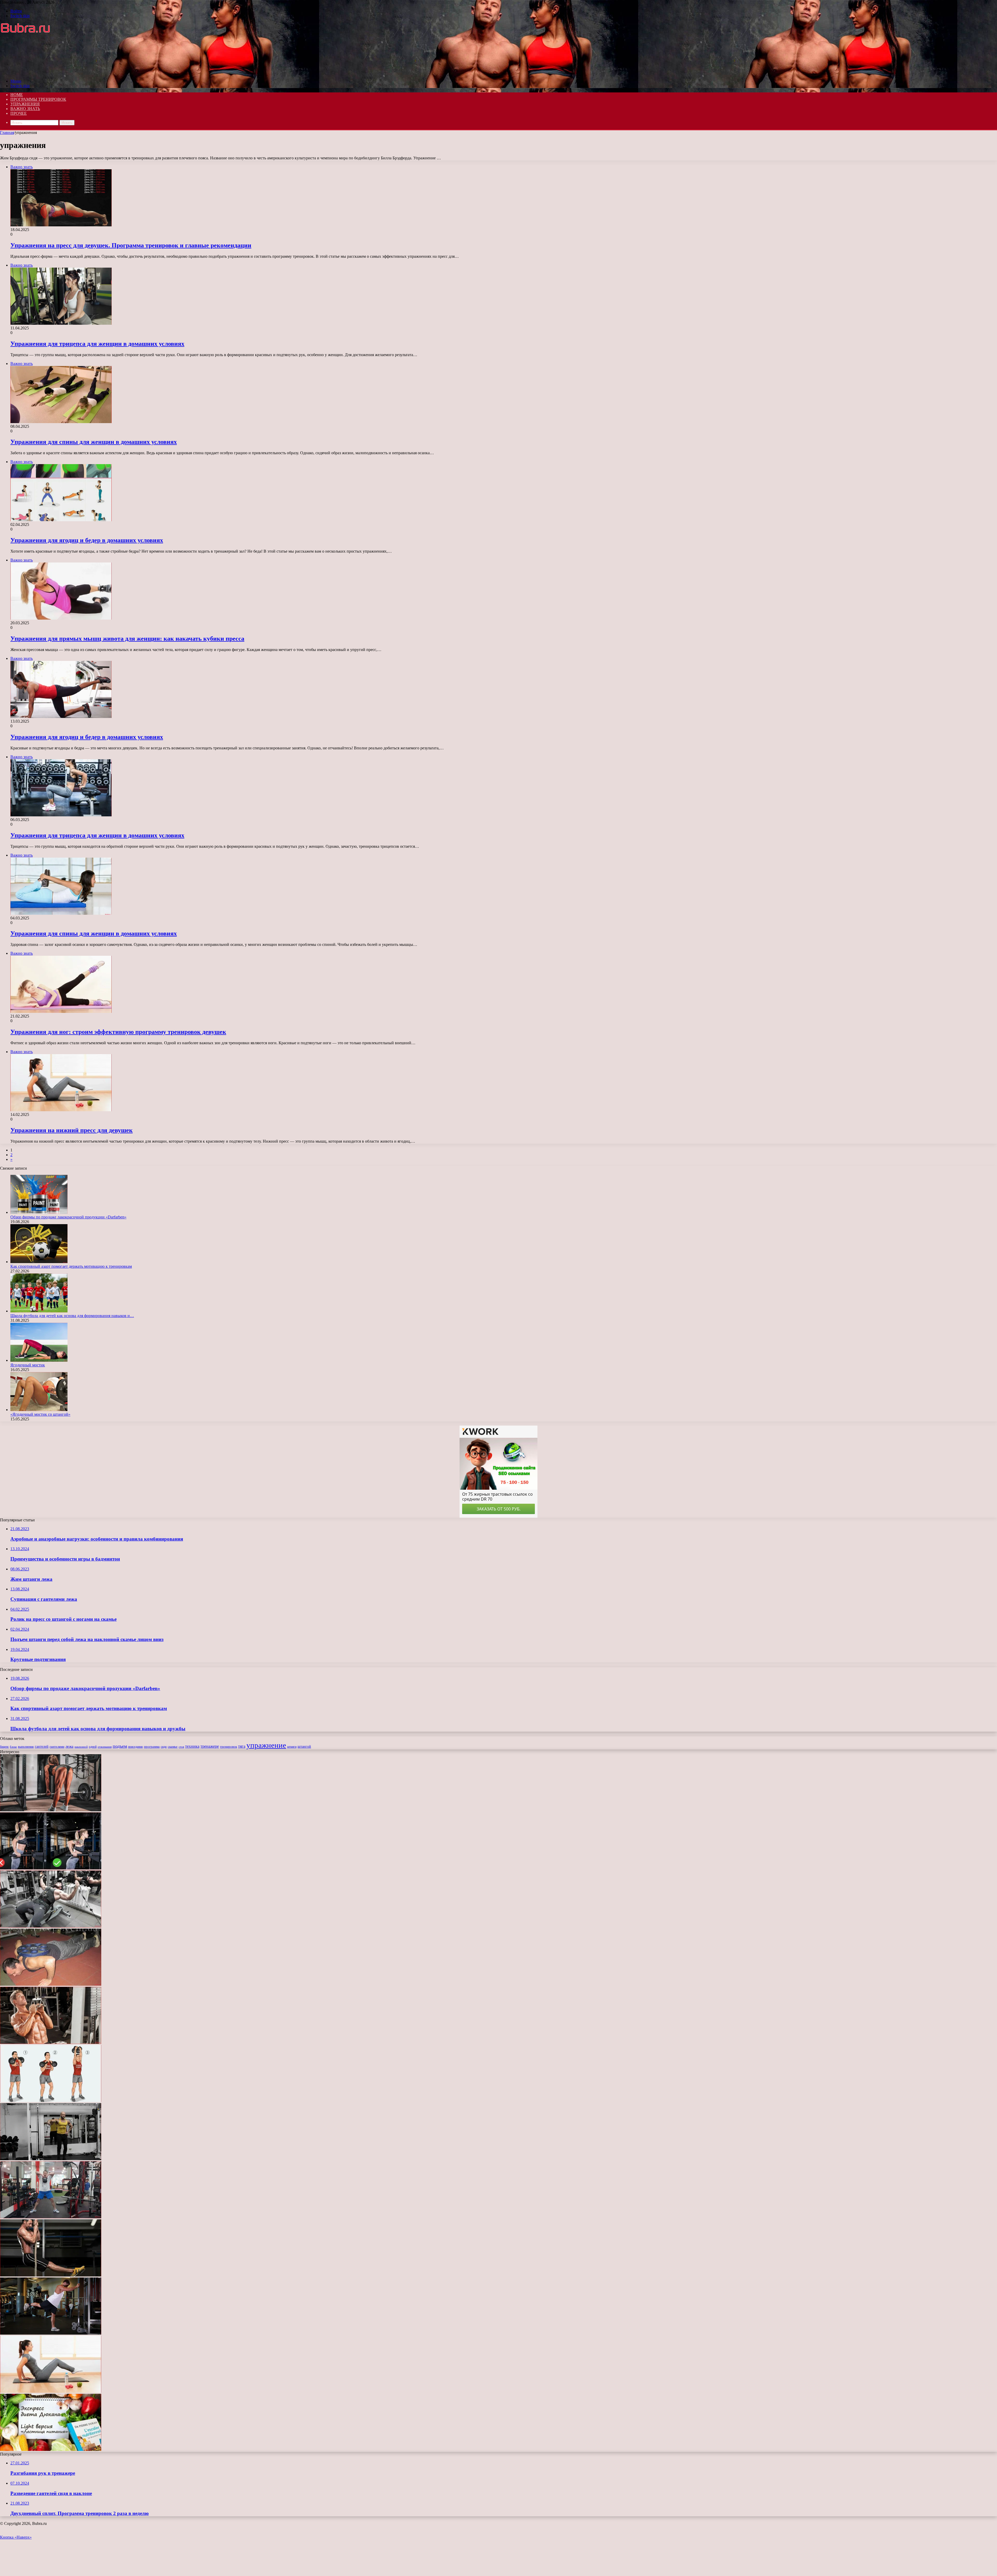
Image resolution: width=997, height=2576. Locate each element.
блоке (13, 1747)
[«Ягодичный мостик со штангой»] (39, 1410)
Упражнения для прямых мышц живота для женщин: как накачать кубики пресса (127, 639)
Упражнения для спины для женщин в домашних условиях (94, 442)
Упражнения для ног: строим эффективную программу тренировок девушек (118, 1032)
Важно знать (25, 109)
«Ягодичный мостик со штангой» (40, 1414)
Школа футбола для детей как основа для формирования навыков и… (72, 1316)
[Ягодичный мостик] (39, 1360)
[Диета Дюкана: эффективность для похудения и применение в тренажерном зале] (51, 2449)
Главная (7, 133)
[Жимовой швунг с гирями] (51, 2101)
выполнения (26, 1747)
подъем (120, 1746)
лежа (69, 1746)
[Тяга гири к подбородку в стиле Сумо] (51, 2217)
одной (93, 1747)
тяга (242, 1746)
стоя (181, 1747)
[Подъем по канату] (51, 2275)
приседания (135, 1747)
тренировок (228, 1747)
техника (192, 1746)
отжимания (105, 1747)
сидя (164, 1747)
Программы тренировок (38, 99)
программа (152, 1747)
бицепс (4, 1747)
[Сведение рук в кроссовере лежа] (51, 1926)
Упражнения (25, 104)
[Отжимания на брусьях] (51, 1868)
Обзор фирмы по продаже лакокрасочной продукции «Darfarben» (68, 1217)
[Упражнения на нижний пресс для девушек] (51, 2391)
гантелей (42, 1747)
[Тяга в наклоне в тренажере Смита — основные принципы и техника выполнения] (51, 1810)
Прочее (19, 113)
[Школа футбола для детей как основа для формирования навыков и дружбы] (39, 1311)
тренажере (210, 1746)
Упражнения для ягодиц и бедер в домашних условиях (87, 540)
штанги (292, 1747)
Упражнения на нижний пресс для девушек (72, 1130)
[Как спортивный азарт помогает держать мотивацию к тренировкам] (39, 1262)
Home (17, 95)
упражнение (266, 1745)
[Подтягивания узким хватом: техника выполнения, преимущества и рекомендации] (51, 2042)
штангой (304, 1747)
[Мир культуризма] (30, 72)
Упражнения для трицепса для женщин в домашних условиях (97, 344)
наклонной (81, 1747)
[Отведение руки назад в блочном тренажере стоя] (51, 2159)
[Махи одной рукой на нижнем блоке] (51, 2333)
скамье (173, 1747)
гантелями (57, 1747)
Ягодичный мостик (28, 1365)
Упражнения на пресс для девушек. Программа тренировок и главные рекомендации (131, 245)
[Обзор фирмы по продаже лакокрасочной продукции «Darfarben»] (39, 1212)
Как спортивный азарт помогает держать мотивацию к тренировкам (71, 1266)
